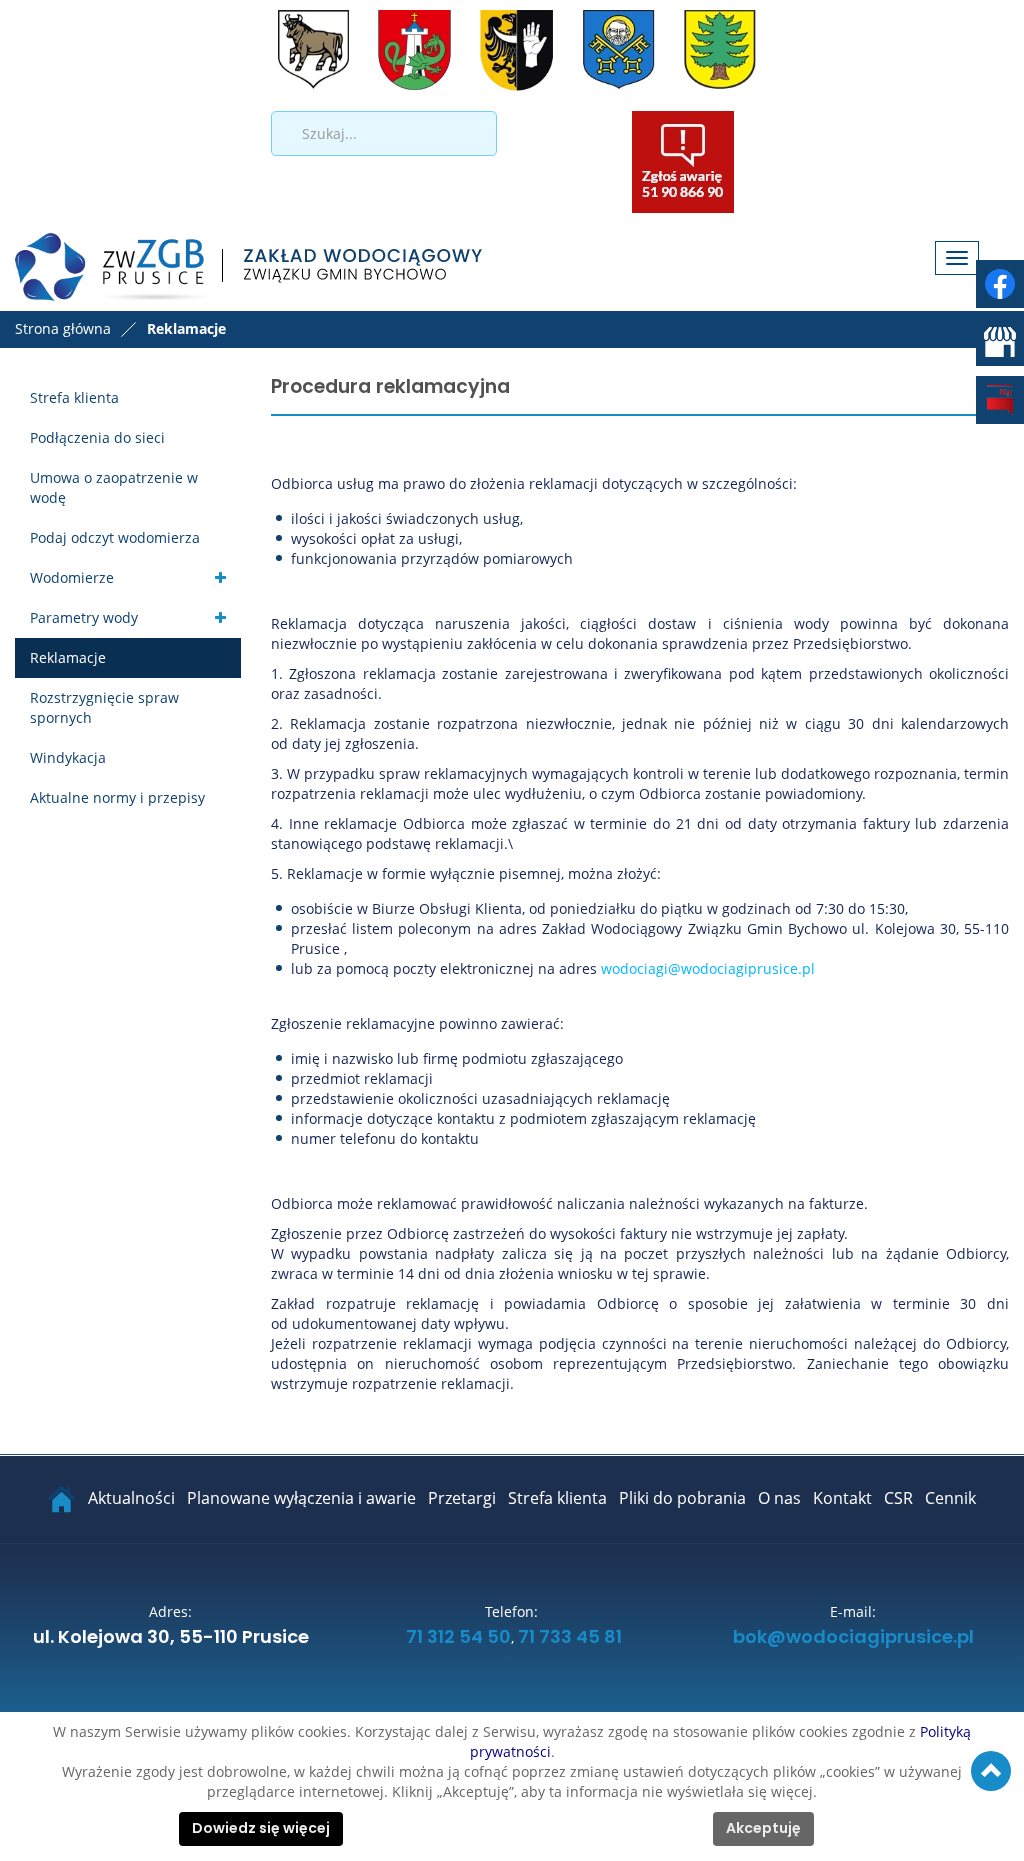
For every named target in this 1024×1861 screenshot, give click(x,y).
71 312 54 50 (458, 1638)
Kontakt (842, 1498)
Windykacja (68, 757)
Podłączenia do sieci (97, 437)
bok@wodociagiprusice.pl (853, 1638)
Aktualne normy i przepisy (117, 797)
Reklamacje (68, 657)
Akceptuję (763, 1829)
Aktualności (131, 1498)
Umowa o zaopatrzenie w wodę (114, 487)
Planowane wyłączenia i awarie (301, 1498)
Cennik (950, 1498)
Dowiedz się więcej (261, 1829)
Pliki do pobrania (682, 1498)
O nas (779, 1498)
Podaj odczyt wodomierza (115, 537)
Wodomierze (72, 577)
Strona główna (63, 328)
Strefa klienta (74, 397)
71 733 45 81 (570, 1638)
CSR (898, 1498)
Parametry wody (84, 617)
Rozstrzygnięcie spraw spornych (104, 707)
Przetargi (462, 1498)
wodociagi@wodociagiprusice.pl (708, 968)
